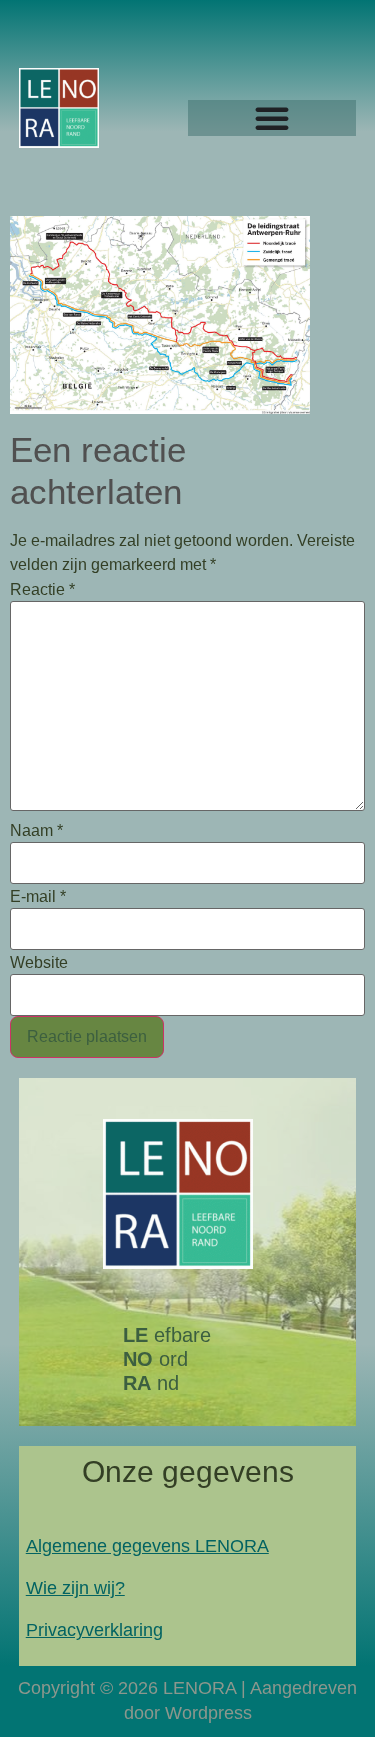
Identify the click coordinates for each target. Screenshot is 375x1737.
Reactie (42, 590)
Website (39, 963)
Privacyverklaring (94, 1630)
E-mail (38, 897)
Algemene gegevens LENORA (147, 1546)
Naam (36, 831)
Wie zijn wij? (75, 1588)
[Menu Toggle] (272, 118)
